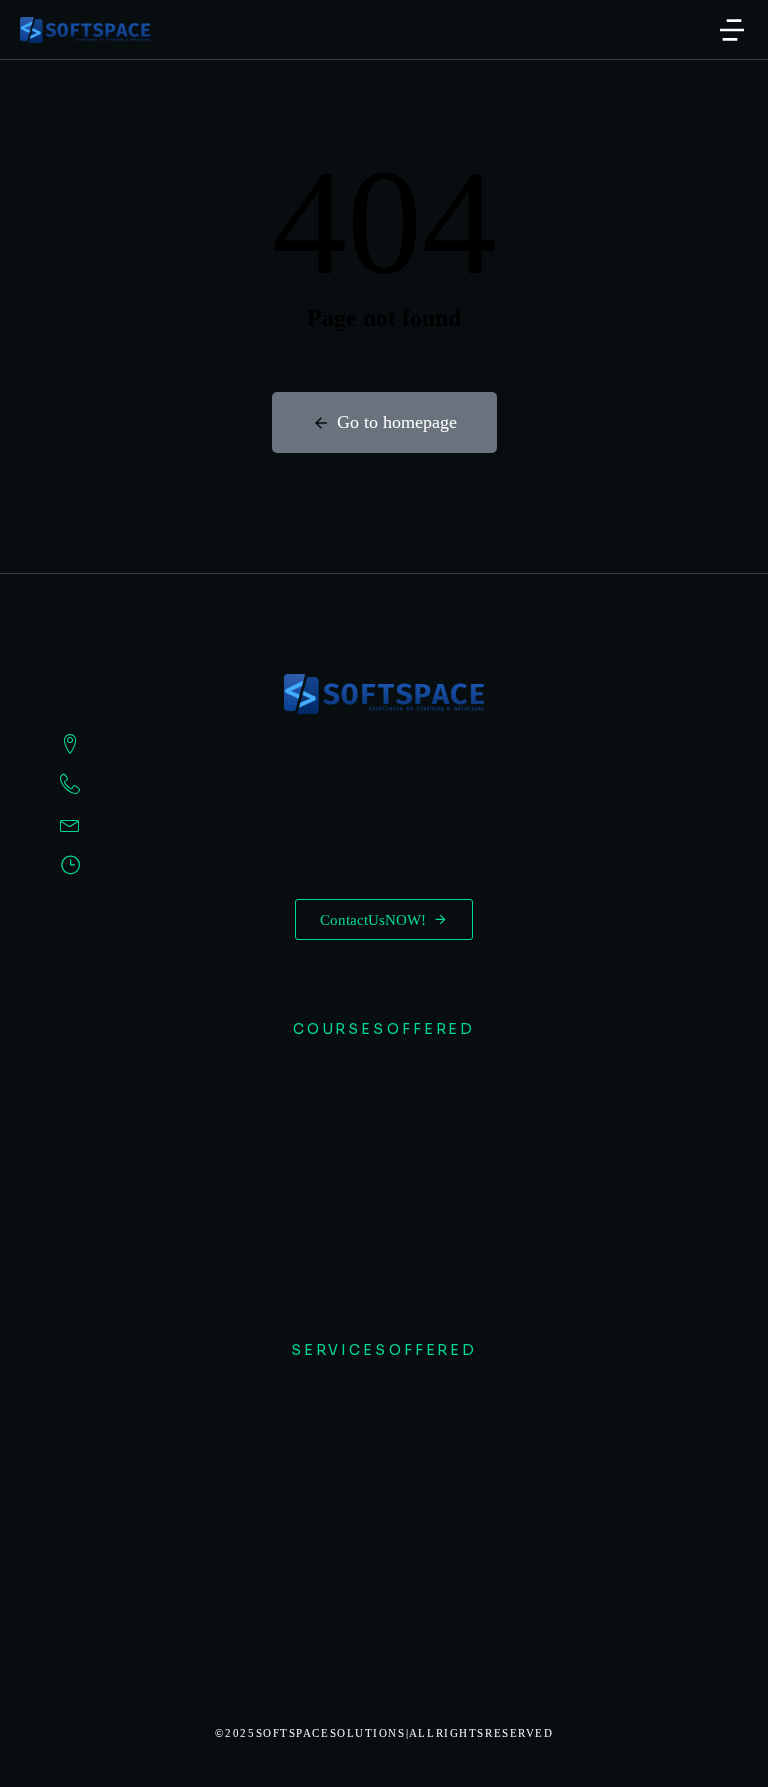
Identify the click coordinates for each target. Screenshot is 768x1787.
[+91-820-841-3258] (384, 784)
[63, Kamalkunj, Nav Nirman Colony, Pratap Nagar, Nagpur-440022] (384, 744)
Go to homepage (397, 422)
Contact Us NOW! (373, 920)
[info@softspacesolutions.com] (384, 824)
